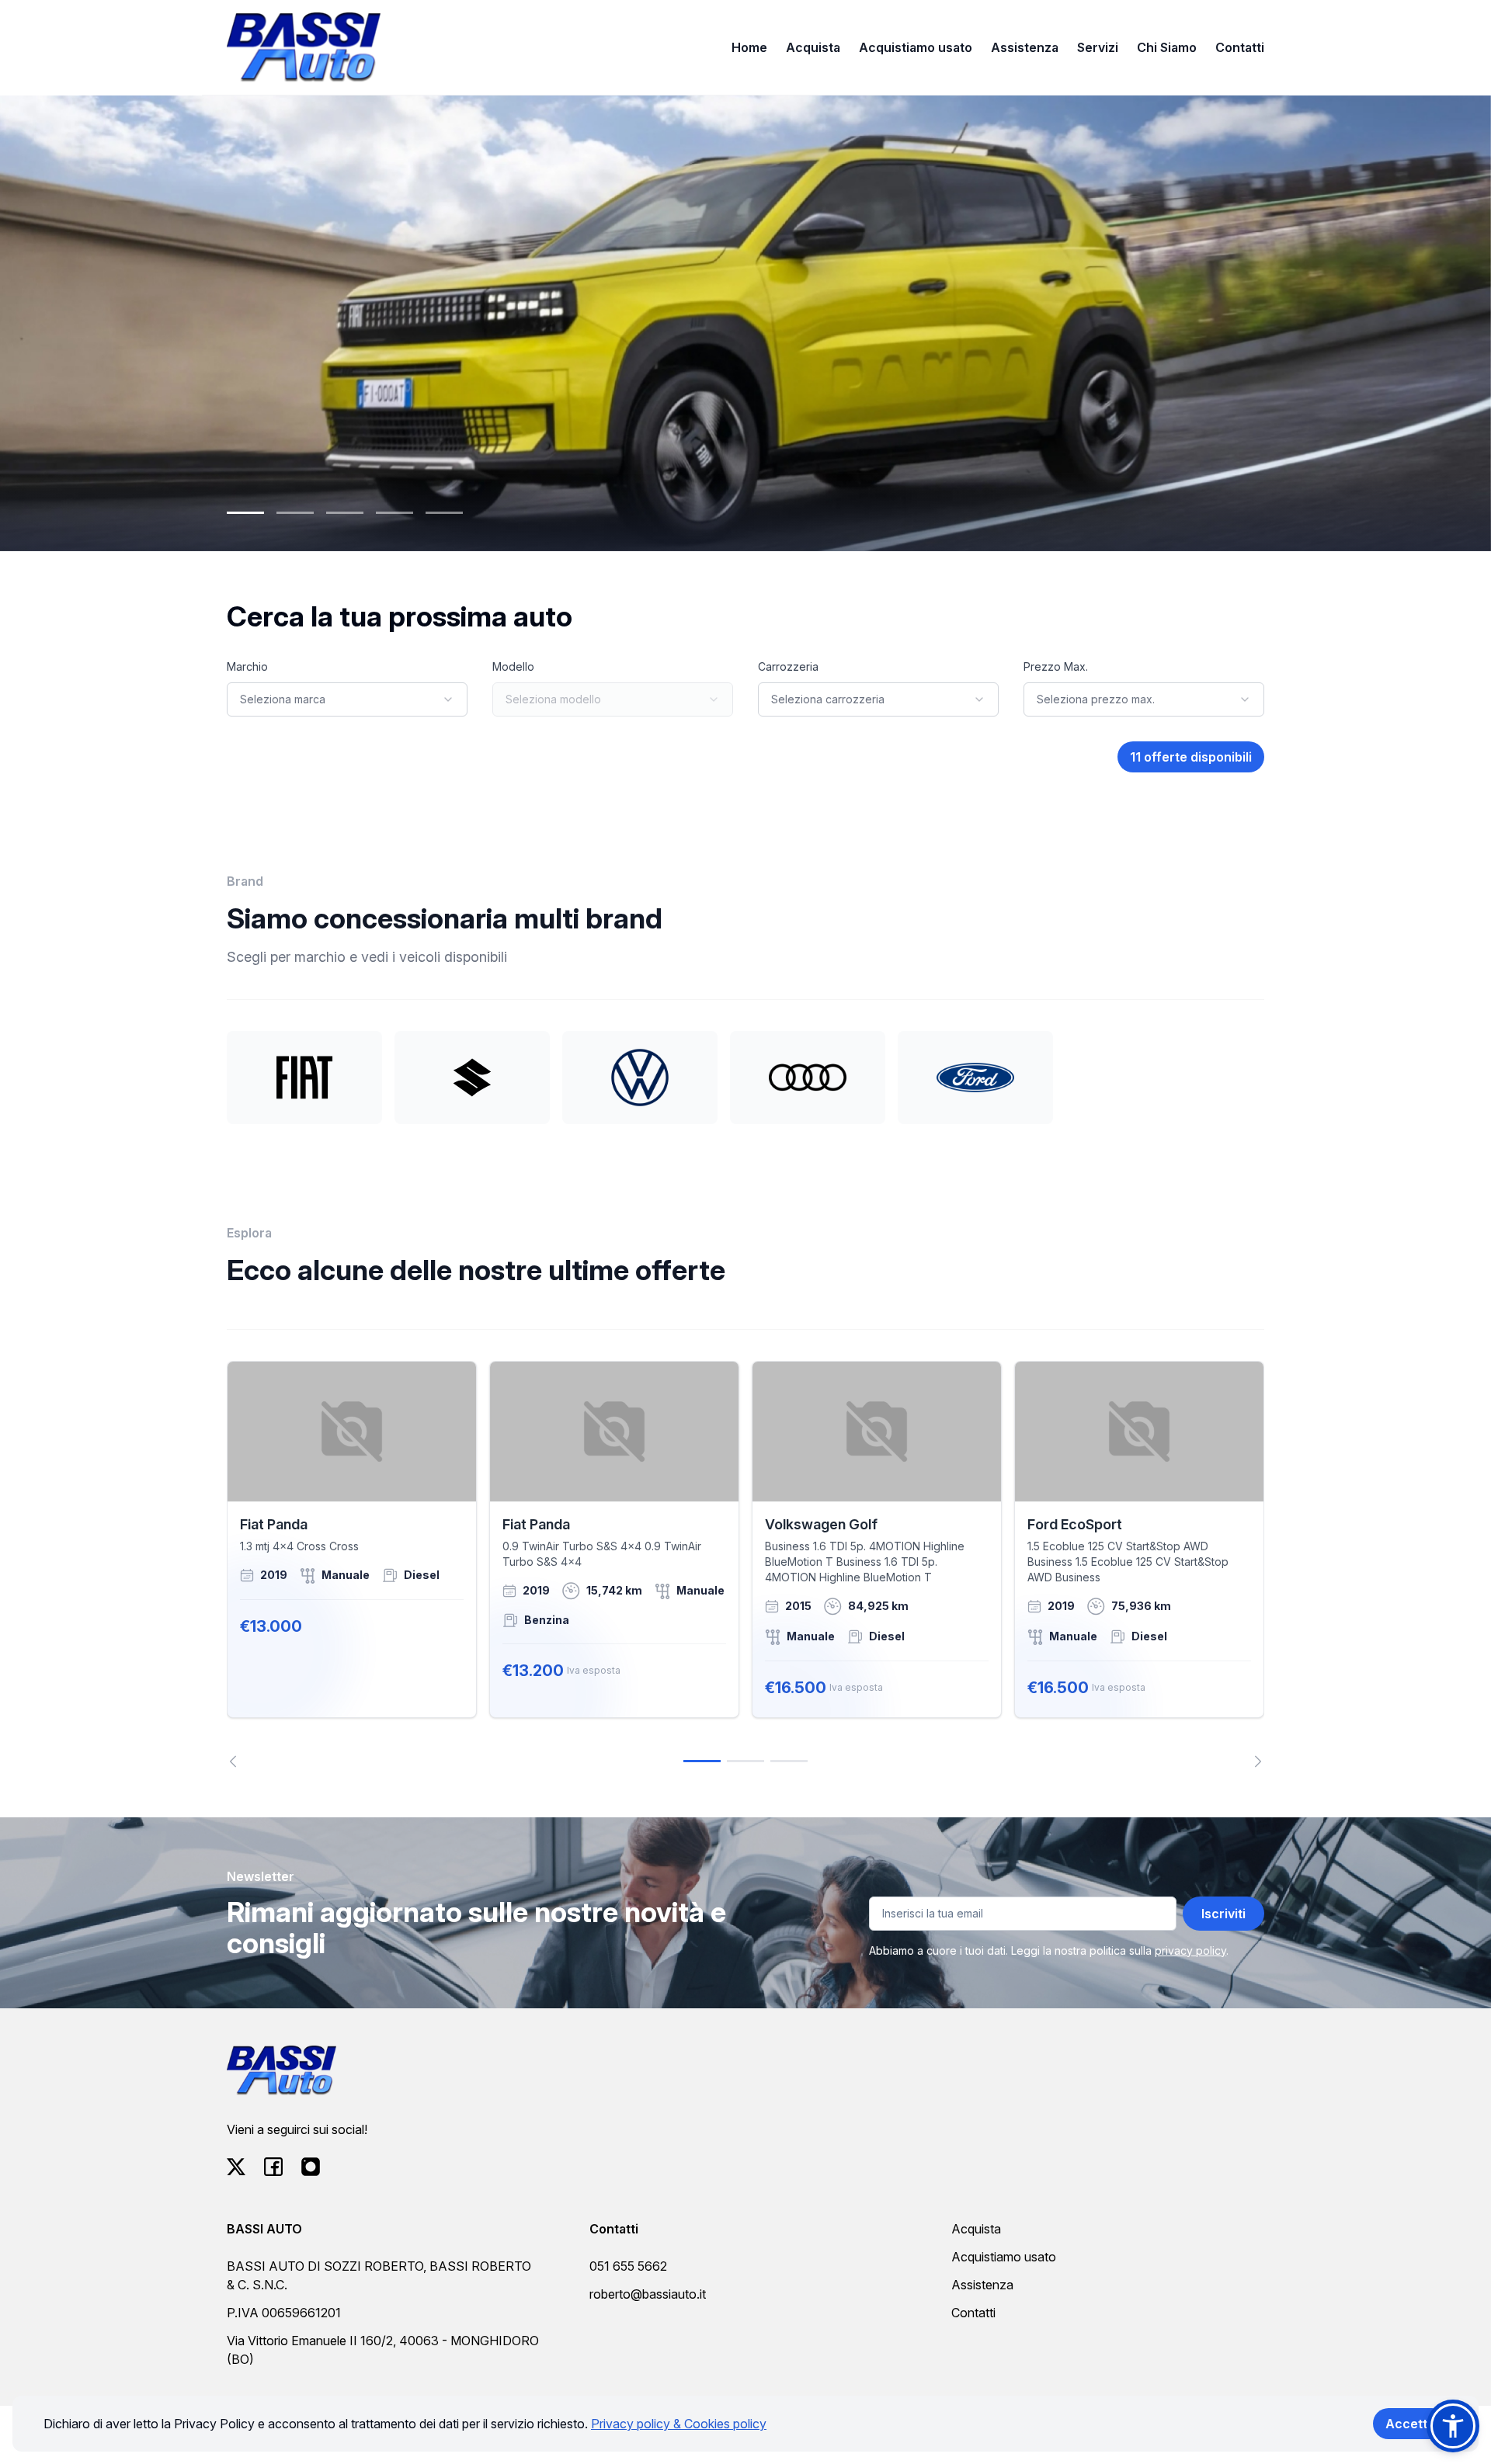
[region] (745, 1564)
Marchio (247, 666)
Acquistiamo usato (916, 47)
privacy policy (1190, 1950)
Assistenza (1025, 47)
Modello (513, 666)
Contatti (1240, 47)
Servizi (1098, 47)
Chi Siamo (1167, 47)
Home (749, 47)
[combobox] (347, 699)
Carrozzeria (788, 666)
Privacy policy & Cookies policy (679, 2424)
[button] (1453, 2426)
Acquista (813, 47)
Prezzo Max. (1056, 666)
